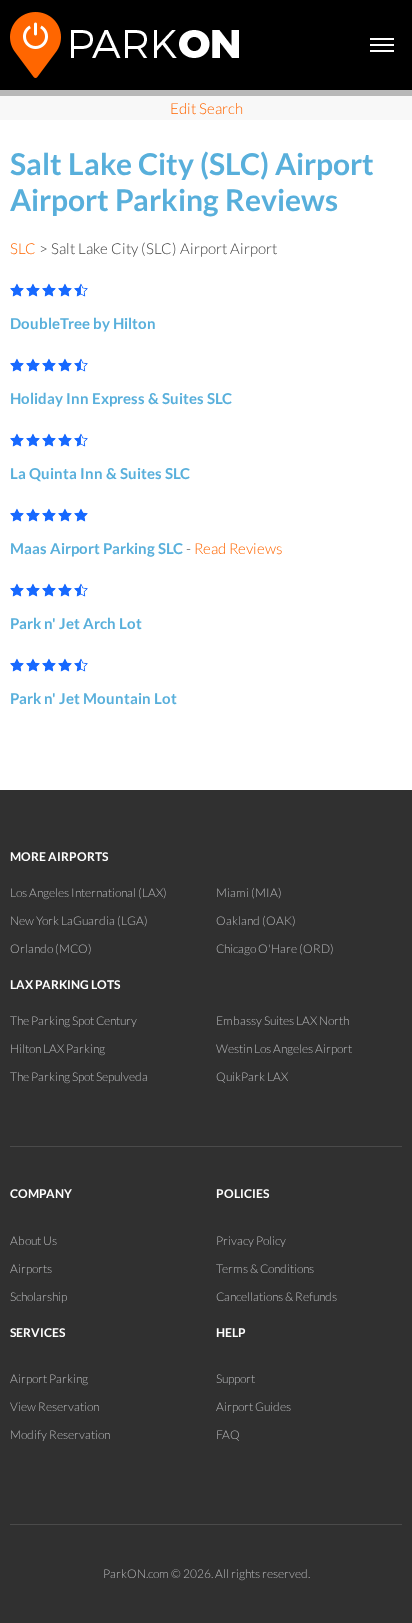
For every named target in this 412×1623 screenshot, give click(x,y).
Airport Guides (253, 1406)
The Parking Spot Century (73, 1020)
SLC (23, 248)
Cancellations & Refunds (276, 1296)
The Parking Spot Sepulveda (79, 1076)
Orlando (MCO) (51, 948)
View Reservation (54, 1406)
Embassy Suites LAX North (282, 1020)
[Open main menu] (382, 45)
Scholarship (38, 1296)
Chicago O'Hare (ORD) (275, 948)
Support (235, 1378)
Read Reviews (238, 548)
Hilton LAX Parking (57, 1048)
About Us (33, 1240)
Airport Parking (49, 1378)
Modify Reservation (60, 1434)
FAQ (228, 1434)
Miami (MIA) (249, 892)
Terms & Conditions (265, 1268)
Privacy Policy (251, 1240)
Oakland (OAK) (256, 920)
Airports (31, 1268)
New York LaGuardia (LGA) (79, 920)
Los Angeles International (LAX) (88, 892)
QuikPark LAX (252, 1076)
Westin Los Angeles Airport (284, 1048)
